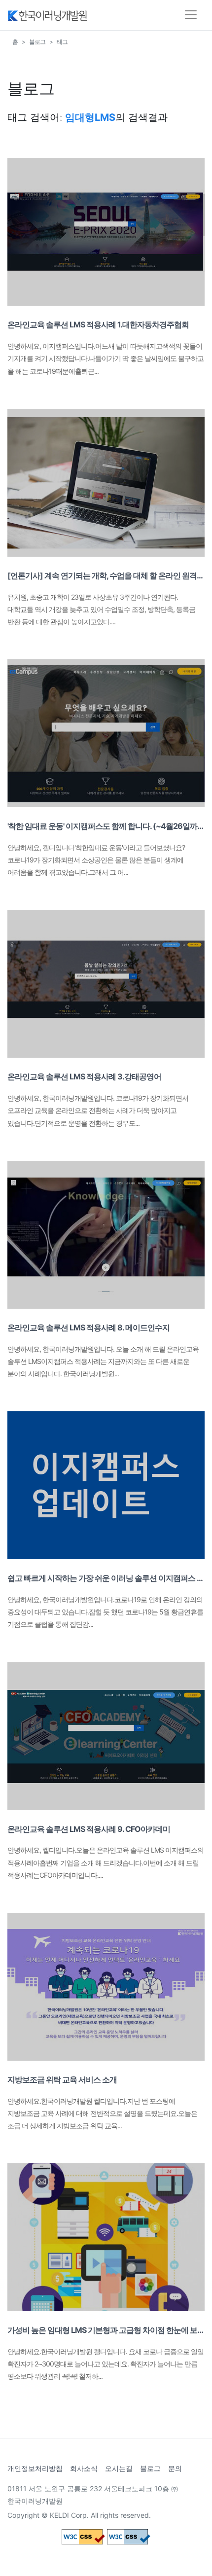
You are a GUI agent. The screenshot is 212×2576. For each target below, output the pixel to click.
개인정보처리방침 (35, 2468)
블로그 (37, 42)
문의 (175, 2468)
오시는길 (119, 2468)
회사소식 (84, 2468)
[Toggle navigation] (191, 15)
